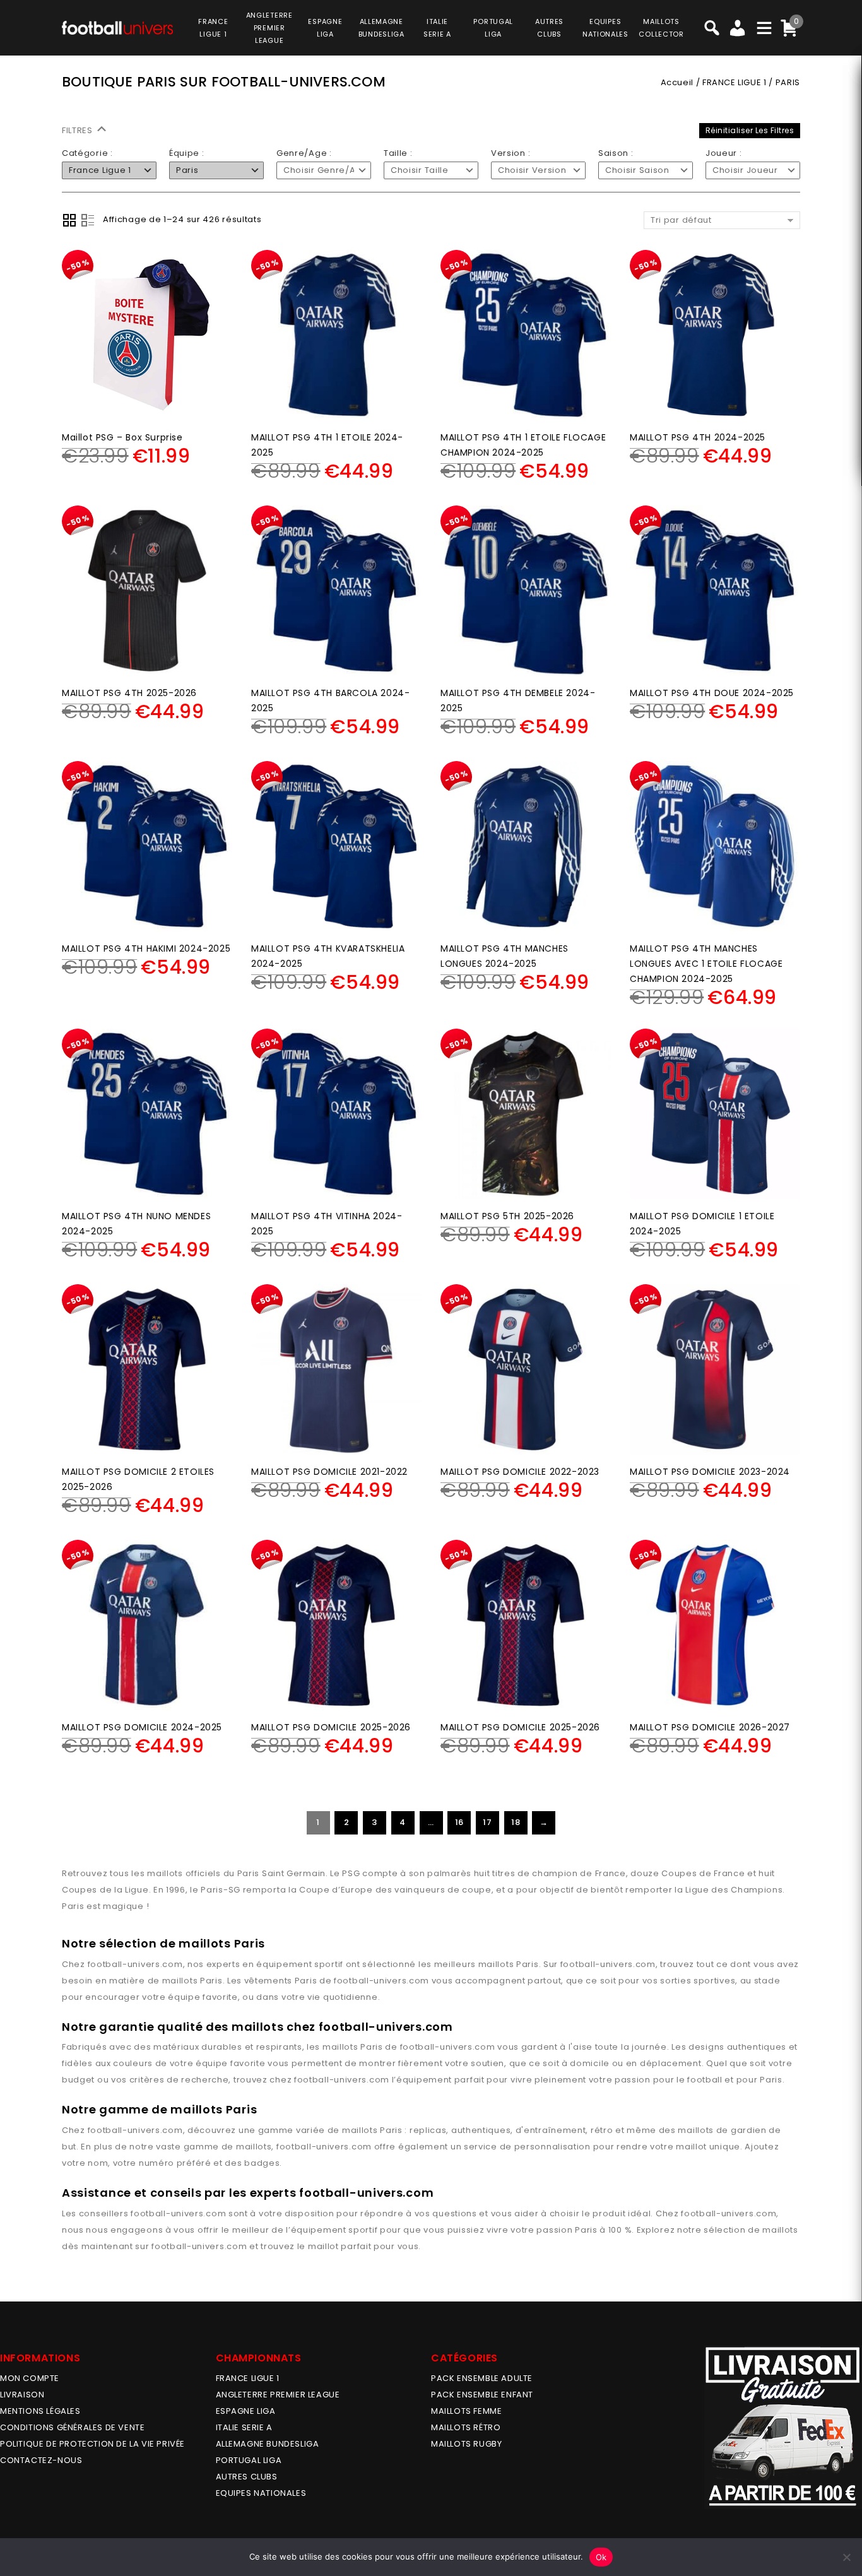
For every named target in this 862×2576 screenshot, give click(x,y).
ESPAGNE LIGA (246, 2411)
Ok (601, 2557)
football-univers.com (135, 1964)
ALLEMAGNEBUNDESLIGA (381, 28)
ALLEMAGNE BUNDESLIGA (268, 2444)
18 (516, 1822)
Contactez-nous (41, 2460)
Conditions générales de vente (72, 2427)
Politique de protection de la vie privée (92, 2444)
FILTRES (79, 130)
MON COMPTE (30, 2378)
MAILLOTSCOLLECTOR (661, 28)
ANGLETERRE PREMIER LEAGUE (269, 28)
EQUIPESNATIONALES (605, 28)
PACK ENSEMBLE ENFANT (482, 2395)
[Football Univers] (117, 26)
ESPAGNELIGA (325, 28)
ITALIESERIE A (437, 28)
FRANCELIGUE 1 (213, 28)
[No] (846, 2557)
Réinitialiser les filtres (750, 130)
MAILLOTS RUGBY (466, 2444)
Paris (528, 1964)
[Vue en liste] (88, 220)
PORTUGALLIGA (493, 28)
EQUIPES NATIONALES (261, 2493)
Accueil (677, 82)
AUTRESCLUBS (549, 28)
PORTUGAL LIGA (249, 2460)
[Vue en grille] (69, 220)
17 (487, 1822)
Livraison (22, 2395)
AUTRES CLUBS (247, 2477)
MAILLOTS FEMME (466, 2411)
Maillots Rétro (466, 2427)
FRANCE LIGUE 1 (734, 82)
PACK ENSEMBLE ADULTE (482, 2378)
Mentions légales (40, 2411)
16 (459, 1822)
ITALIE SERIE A (244, 2427)
